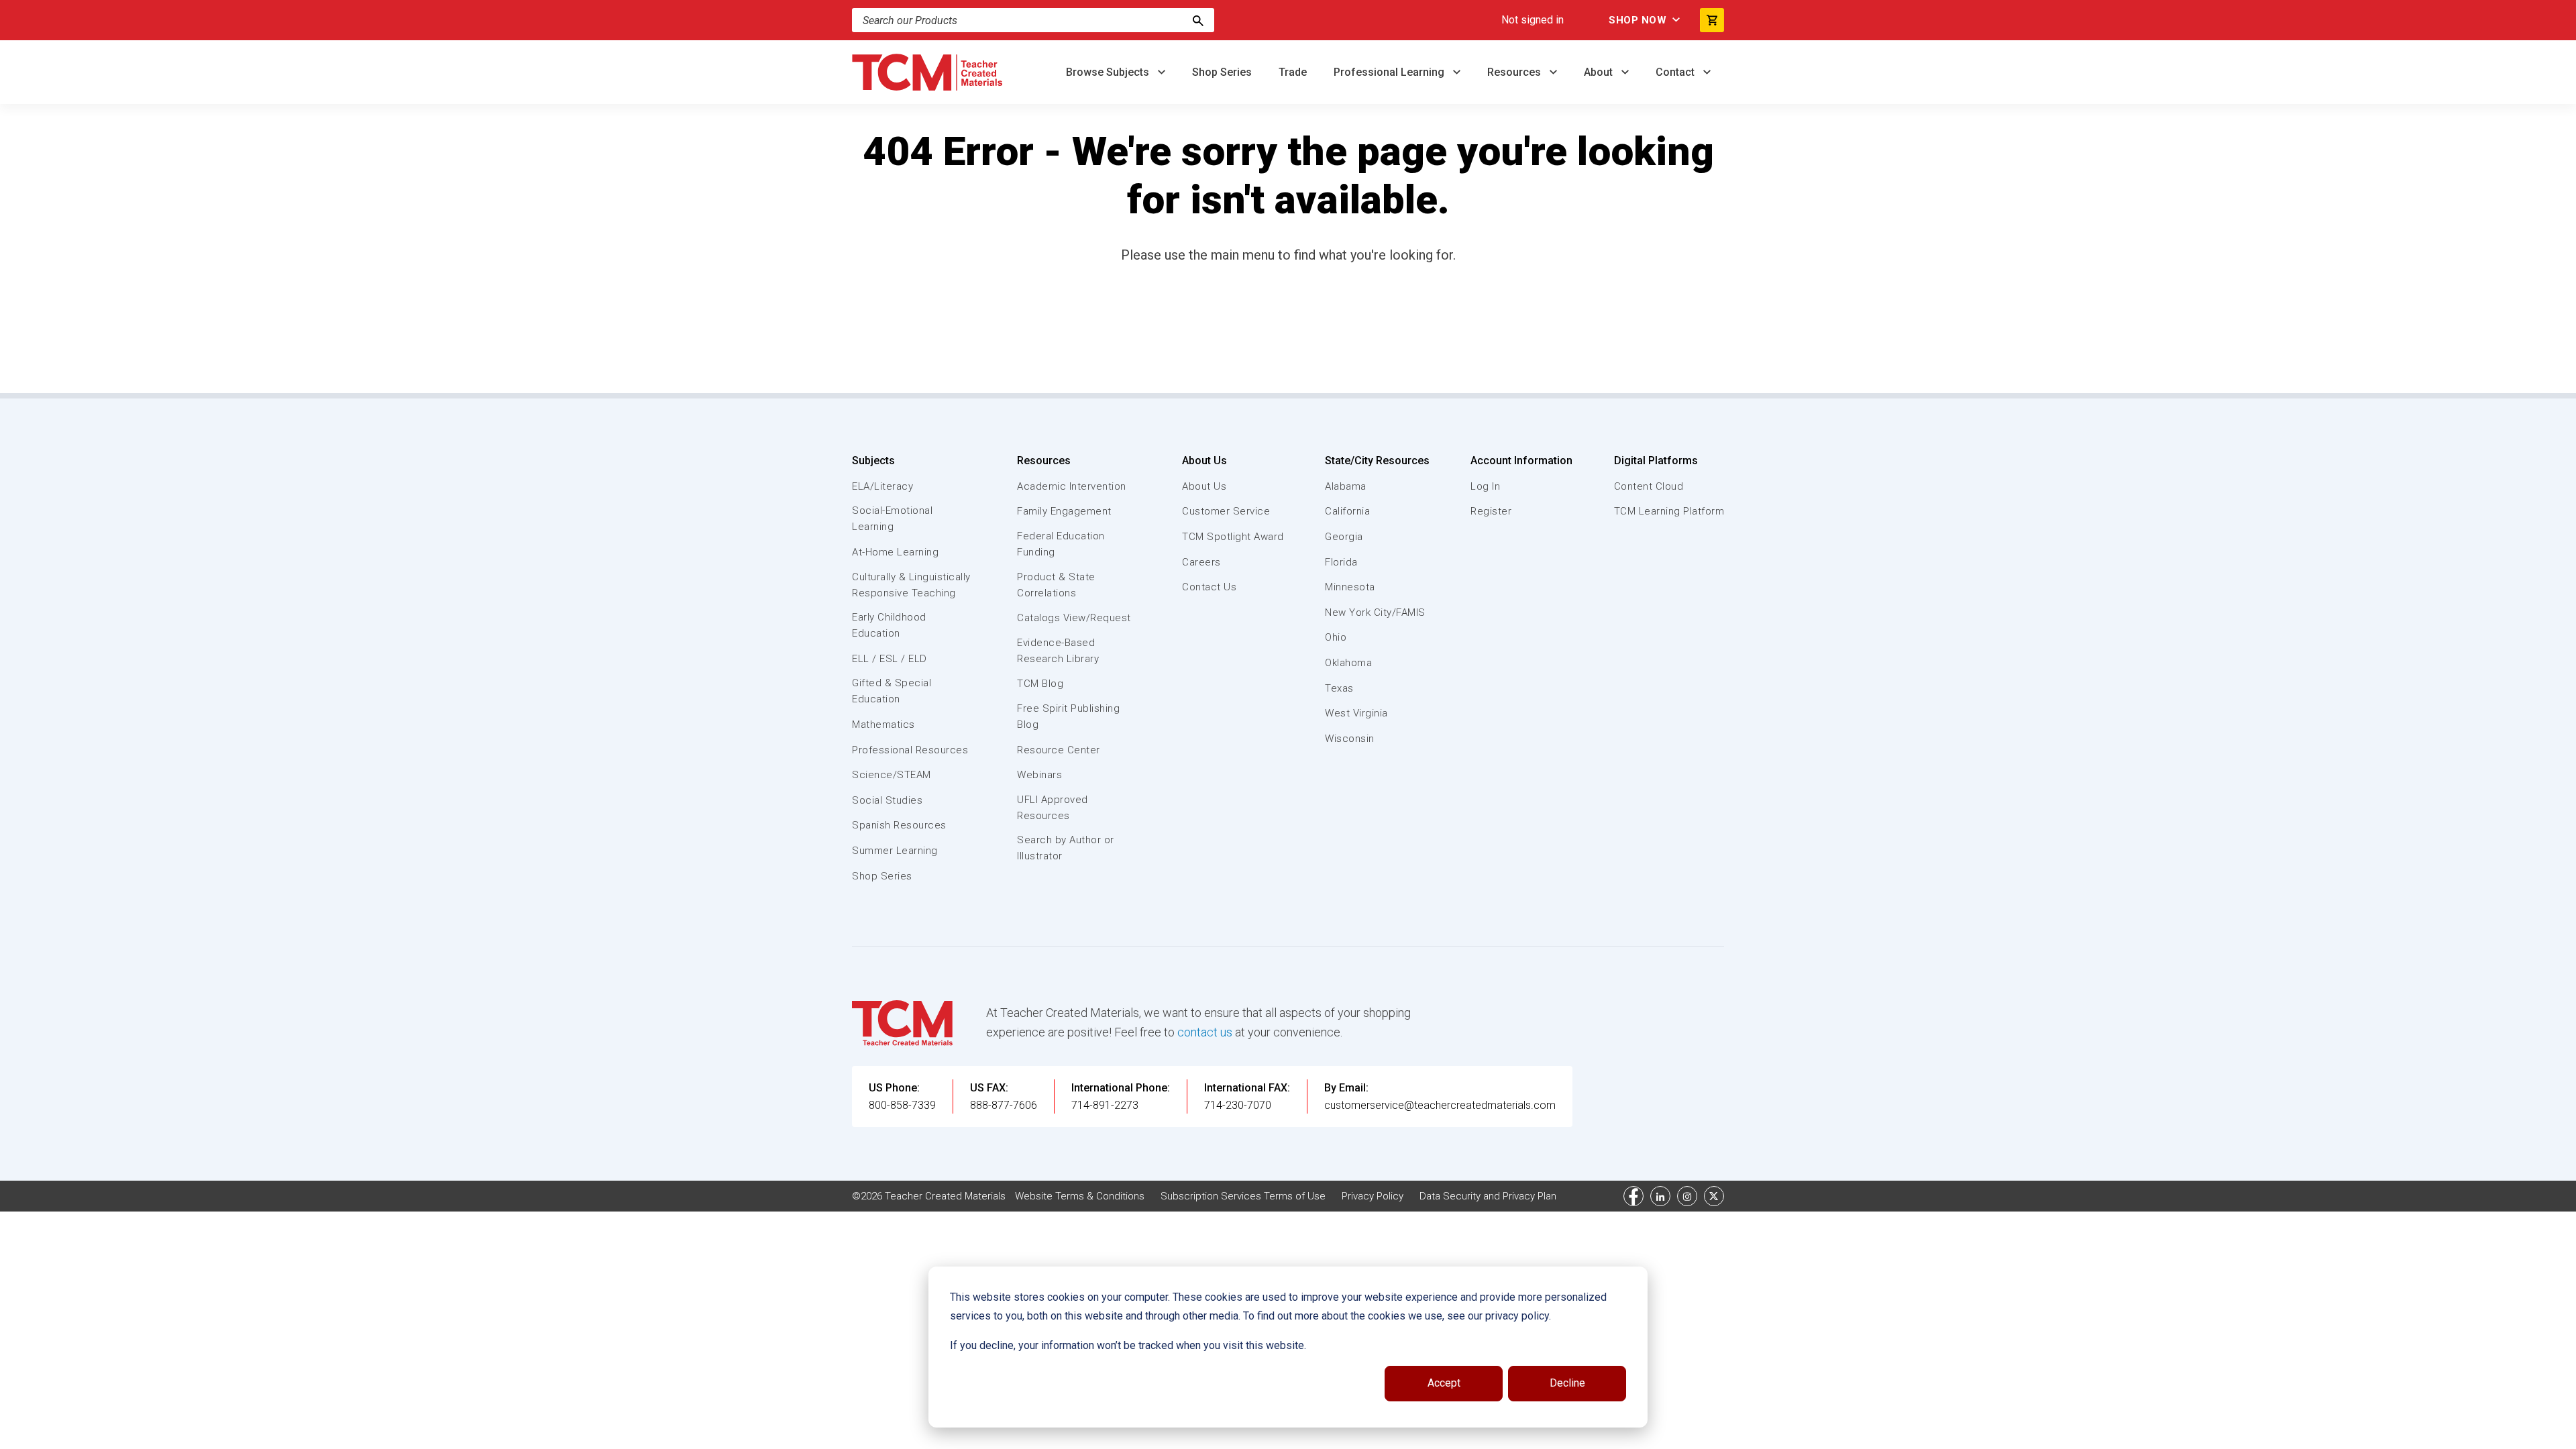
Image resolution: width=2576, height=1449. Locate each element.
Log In (1485, 486)
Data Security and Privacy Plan (1488, 1196)
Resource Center (1059, 750)
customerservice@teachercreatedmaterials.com (1440, 1105)
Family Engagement (1064, 511)
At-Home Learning (895, 552)
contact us (1205, 1032)
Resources (1515, 72)
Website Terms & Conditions (1080, 1196)
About (1600, 72)
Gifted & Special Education (892, 691)
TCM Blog (1040, 684)
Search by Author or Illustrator (1066, 848)
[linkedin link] (1660, 1196)
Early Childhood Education (889, 625)
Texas (1339, 688)
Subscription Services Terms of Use (1243, 1196)
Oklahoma (1348, 663)
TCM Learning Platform (1669, 511)
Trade (1293, 72)
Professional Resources (910, 750)
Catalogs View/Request (1074, 618)
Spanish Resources (899, 825)
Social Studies (887, 800)
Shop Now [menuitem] (1638, 20)
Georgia (1344, 537)
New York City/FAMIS (1375, 612)
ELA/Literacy (882, 486)
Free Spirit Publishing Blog (1068, 716)
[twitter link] (1714, 1196)
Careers (1201, 562)
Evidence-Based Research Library (1058, 651)
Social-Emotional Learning (892, 519)
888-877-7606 (1004, 1105)
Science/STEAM (892, 775)
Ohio (1336, 637)
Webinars (1039, 775)
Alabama (1346, 486)
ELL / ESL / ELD (890, 659)
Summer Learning (895, 851)
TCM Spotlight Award (1233, 537)
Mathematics (883, 724)
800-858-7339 (902, 1105)
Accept (1444, 1383)
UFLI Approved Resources (1053, 808)
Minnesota (1350, 587)
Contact (1676, 72)
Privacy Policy (1373, 1196)
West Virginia (1356, 713)
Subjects (873, 461)
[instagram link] (1687, 1196)
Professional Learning (1390, 72)
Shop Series (1222, 72)
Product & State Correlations (1056, 585)
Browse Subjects (1109, 72)
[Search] (1198, 20)
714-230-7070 (1238, 1105)
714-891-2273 (1105, 1105)
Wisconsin (1350, 739)
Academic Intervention (1072, 486)
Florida (1341, 562)
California (1347, 511)
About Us (1204, 461)
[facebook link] (1633, 1196)
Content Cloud (1649, 486)
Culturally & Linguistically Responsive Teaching (911, 585)
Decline (1567, 1383)
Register (1491, 511)
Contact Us (1209, 587)
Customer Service (1226, 511)
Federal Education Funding (1061, 544)
